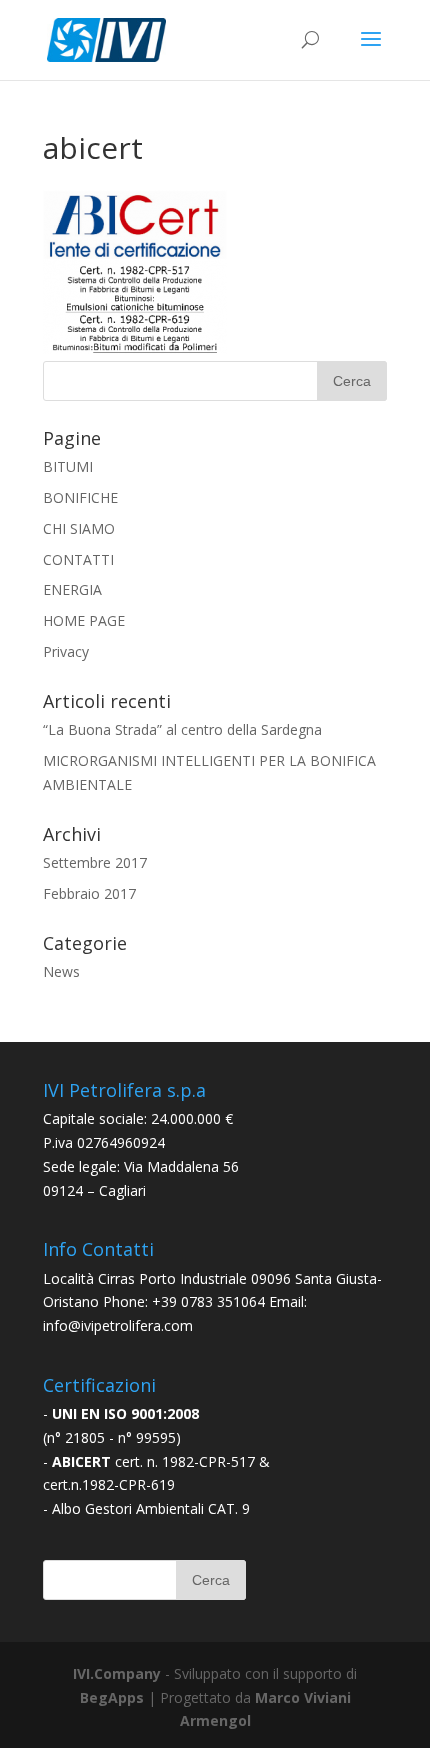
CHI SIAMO (79, 528)
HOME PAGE (84, 620)
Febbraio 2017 (89, 893)
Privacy (66, 651)
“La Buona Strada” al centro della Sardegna (182, 729)
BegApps (112, 1697)
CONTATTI (78, 559)
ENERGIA (72, 589)
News (61, 971)
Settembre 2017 (95, 862)
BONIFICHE (80, 497)
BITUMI (68, 466)
